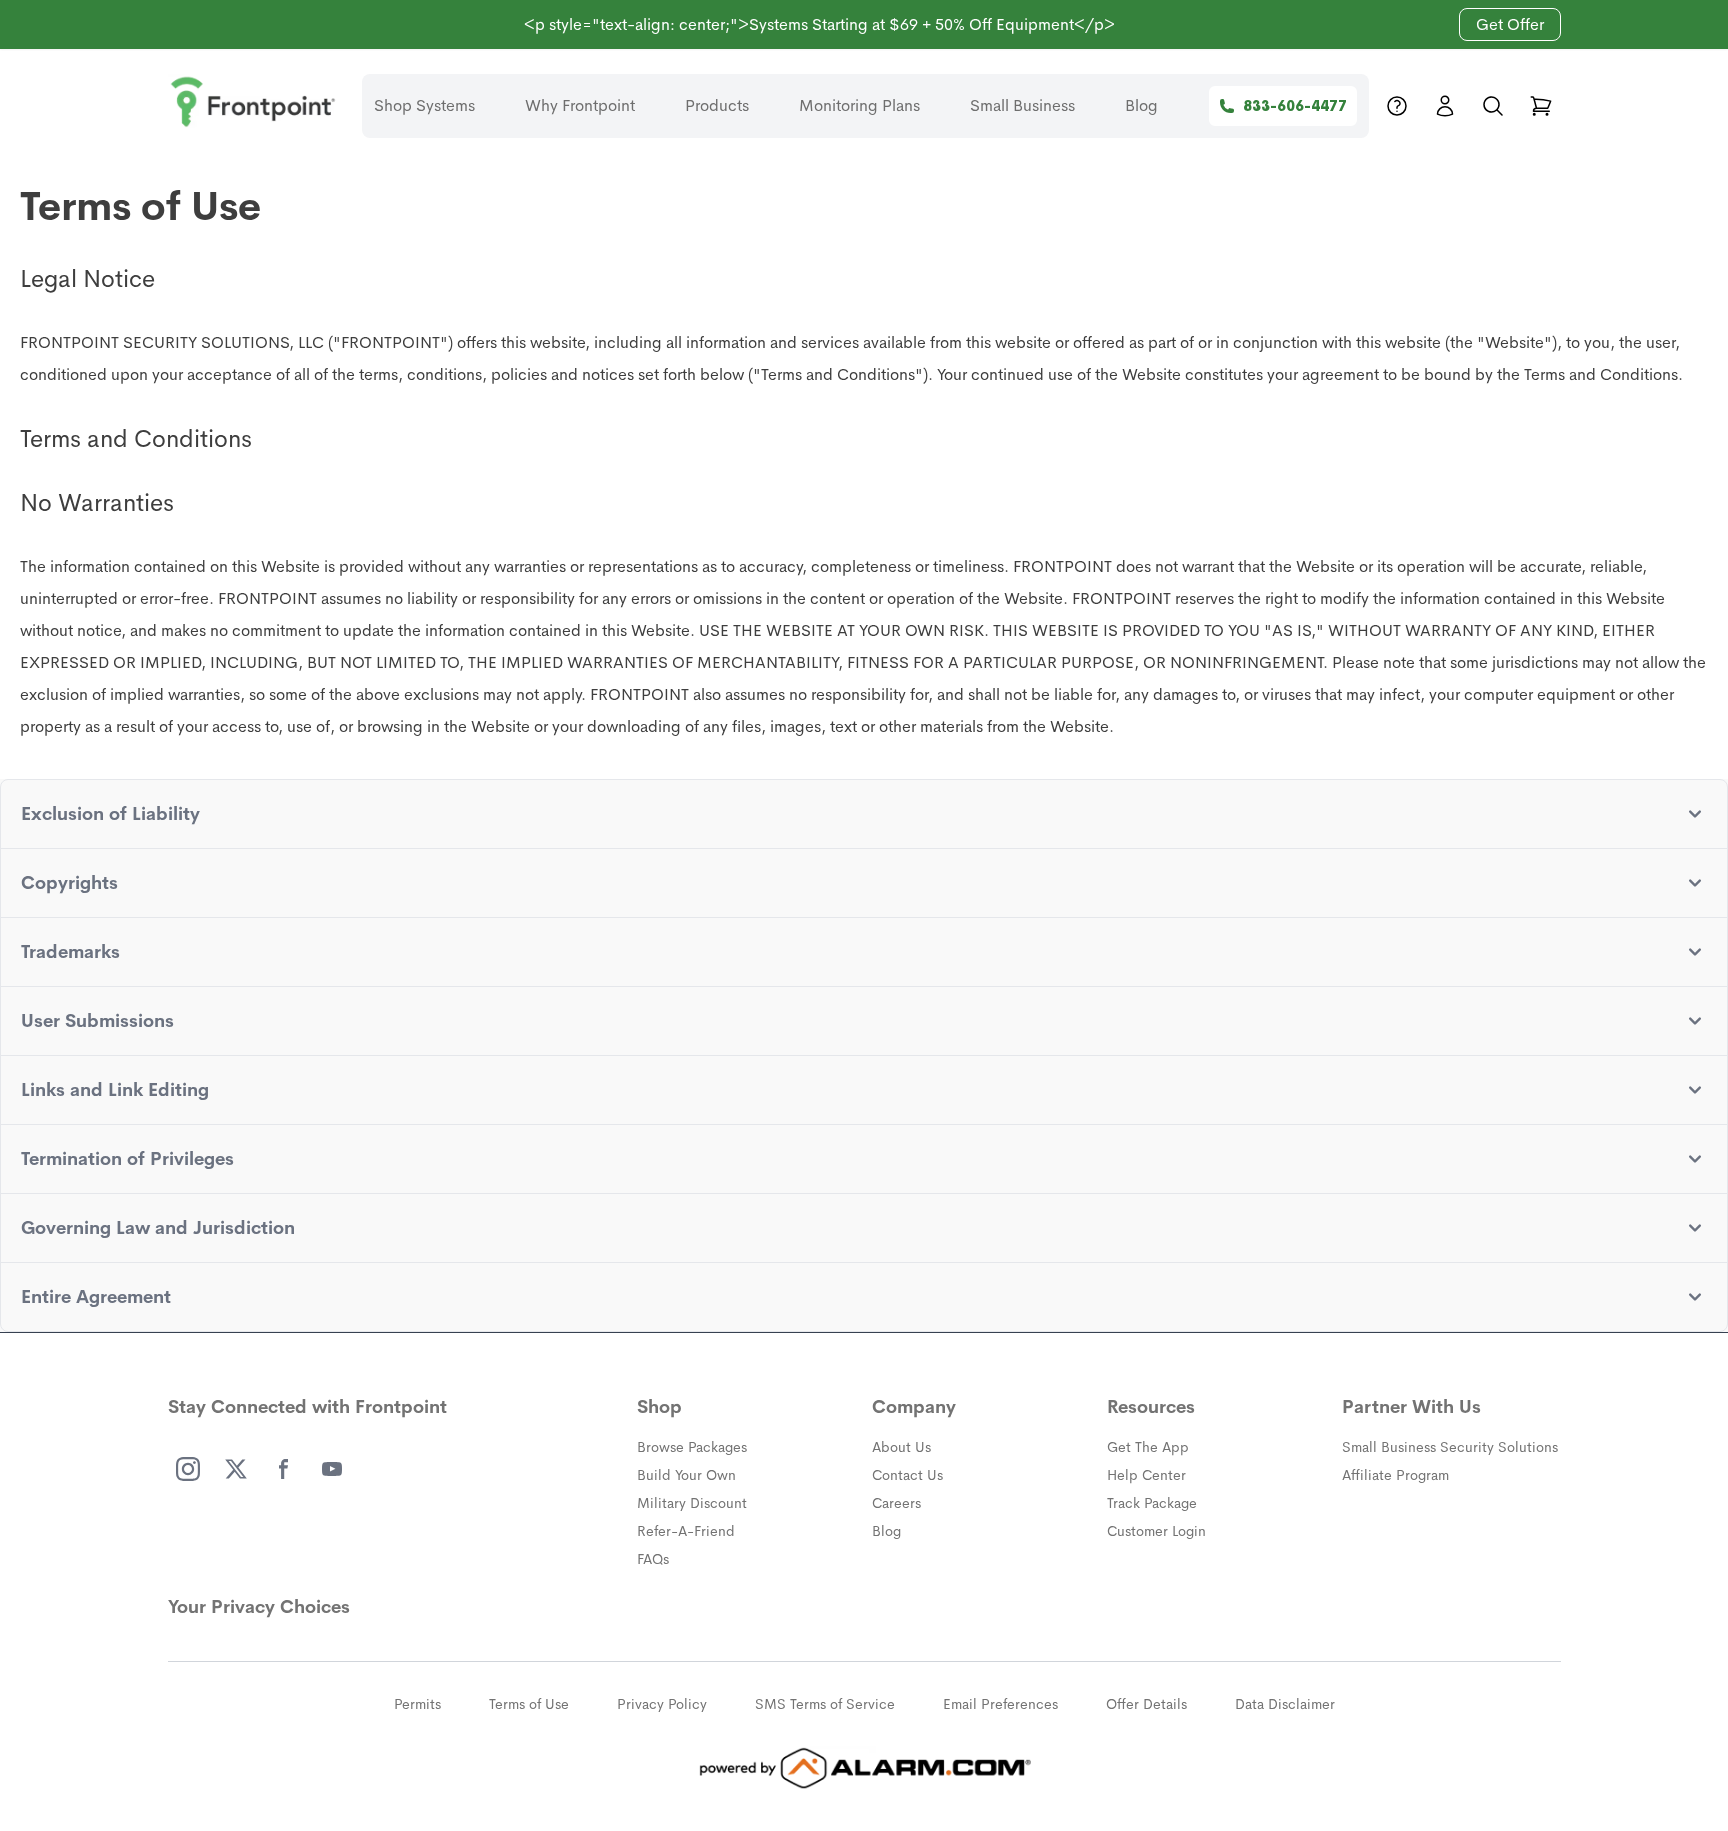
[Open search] (1493, 106)
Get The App (1148, 1447)
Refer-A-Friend (686, 1531)
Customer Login (1156, 1531)
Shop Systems (424, 105)
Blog (1141, 105)
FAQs (653, 1559)
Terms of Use (529, 1704)
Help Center (1146, 1475)
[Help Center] (1397, 106)
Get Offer (1510, 24)
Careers (896, 1503)
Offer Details (1146, 1704)
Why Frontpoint (580, 105)
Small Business (1022, 105)
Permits (417, 1704)
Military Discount (692, 1503)
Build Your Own (686, 1475)
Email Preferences (1000, 1704)
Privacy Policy (662, 1704)
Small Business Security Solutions (1450, 1447)
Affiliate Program (1395, 1475)
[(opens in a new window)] (188, 1469)
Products (717, 105)
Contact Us (907, 1475)
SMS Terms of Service (825, 1704)
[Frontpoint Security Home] (253, 102)
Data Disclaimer (1285, 1704)
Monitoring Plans (859, 105)
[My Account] (1445, 106)
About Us (901, 1447)
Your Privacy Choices (259, 1607)
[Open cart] (1541, 106)
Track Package (1152, 1503)
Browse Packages (692, 1447)
